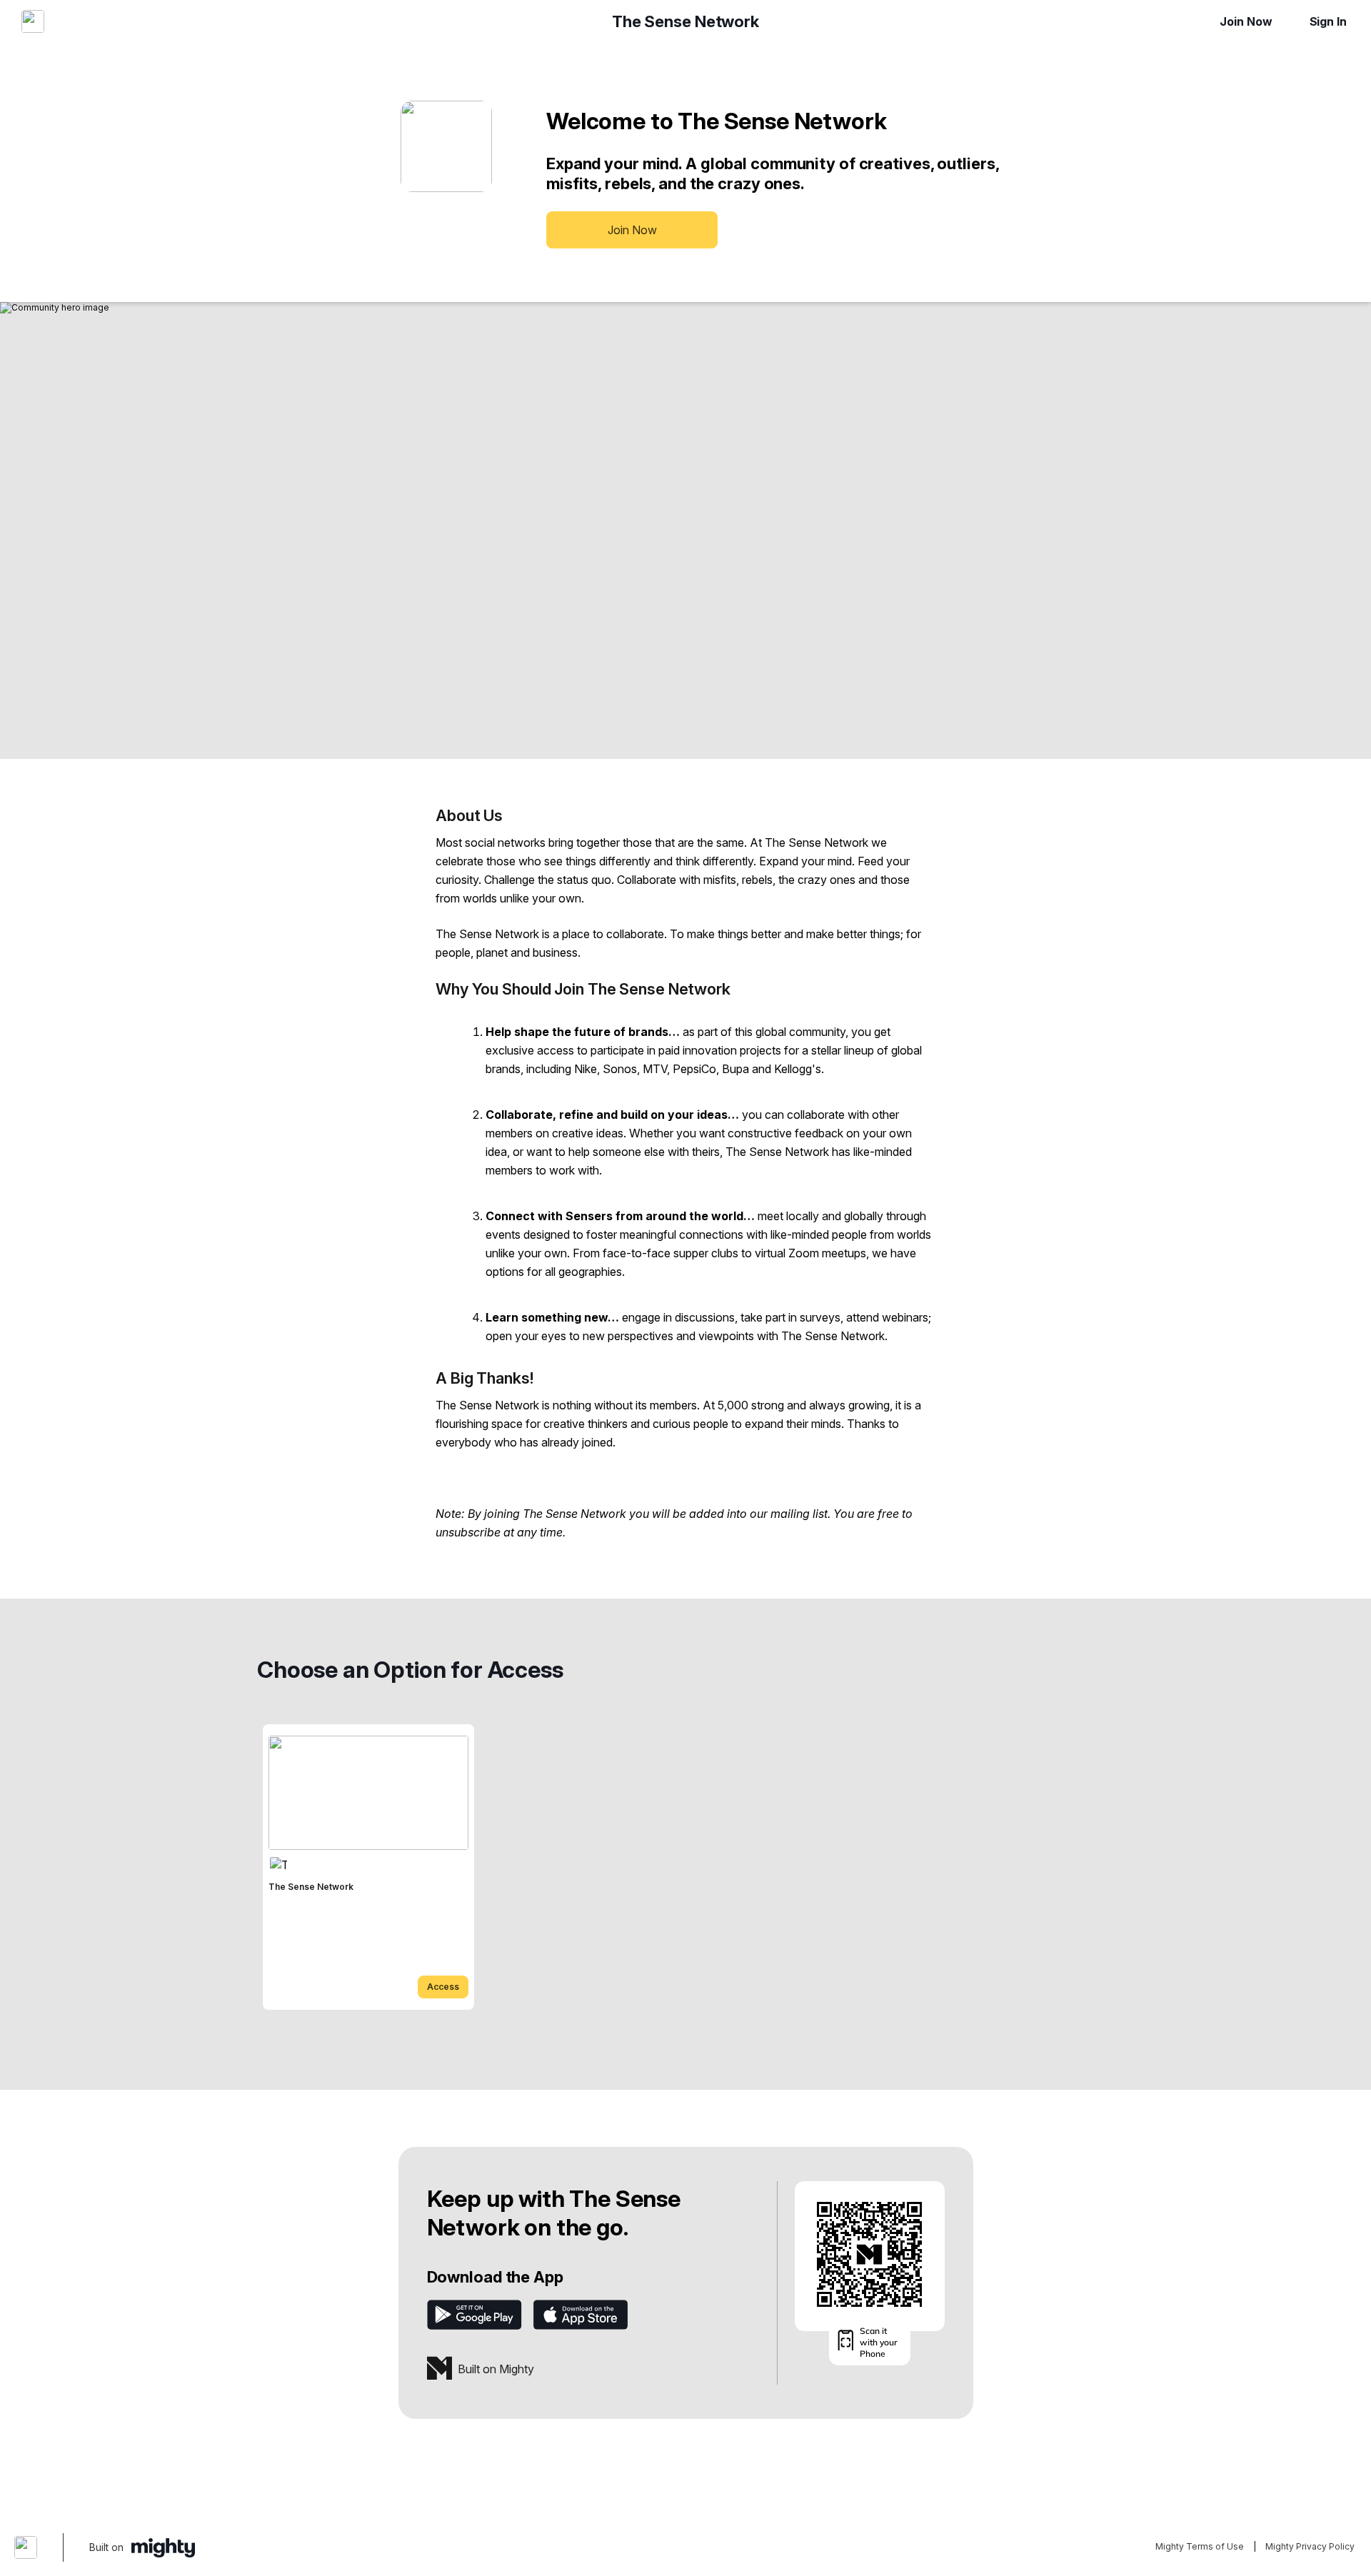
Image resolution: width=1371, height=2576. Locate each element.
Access (443, 1987)
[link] (368, 1867)
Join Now (1246, 21)
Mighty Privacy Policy (1310, 2546)
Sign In (1328, 21)
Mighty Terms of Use (1200, 2546)
